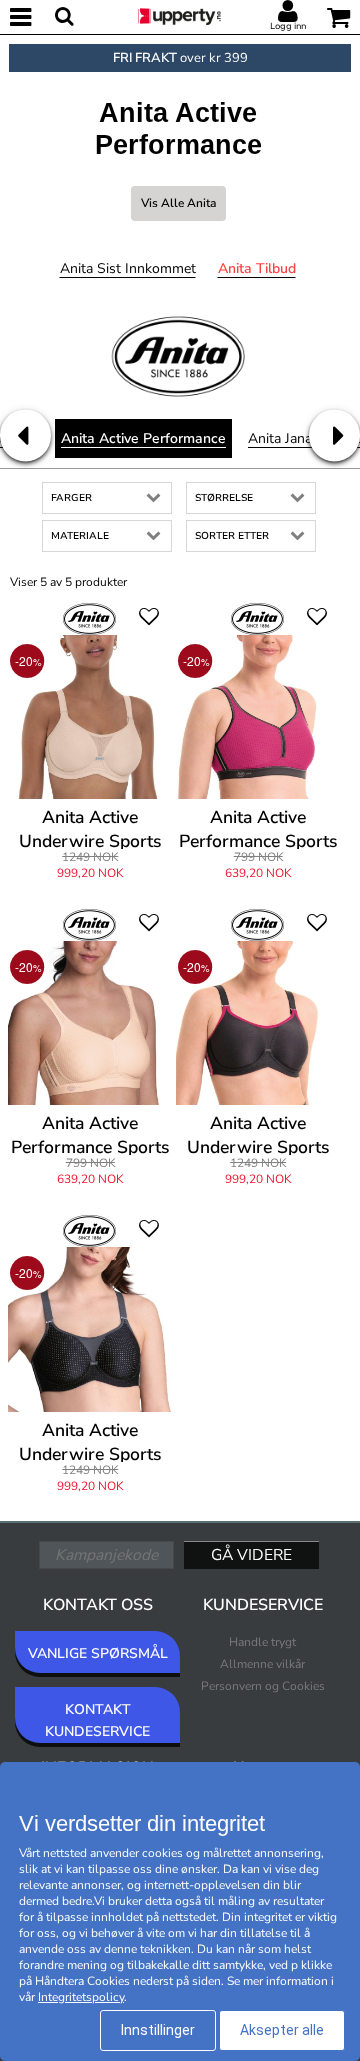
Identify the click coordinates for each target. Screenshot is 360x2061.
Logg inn (288, 26)
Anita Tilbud (257, 268)
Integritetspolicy (81, 1997)
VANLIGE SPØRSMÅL (98, 1653)
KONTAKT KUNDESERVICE (97, 1720)
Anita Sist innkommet (128, 268)
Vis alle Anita (178, 203)
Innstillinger (158, 2030)
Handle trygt (262, 1642)
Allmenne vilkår (262, 1664)
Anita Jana (280, 438)
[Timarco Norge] (180, 15)
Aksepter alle (282, 2030)
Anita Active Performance (143, 438)
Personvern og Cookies (263, 1686)
